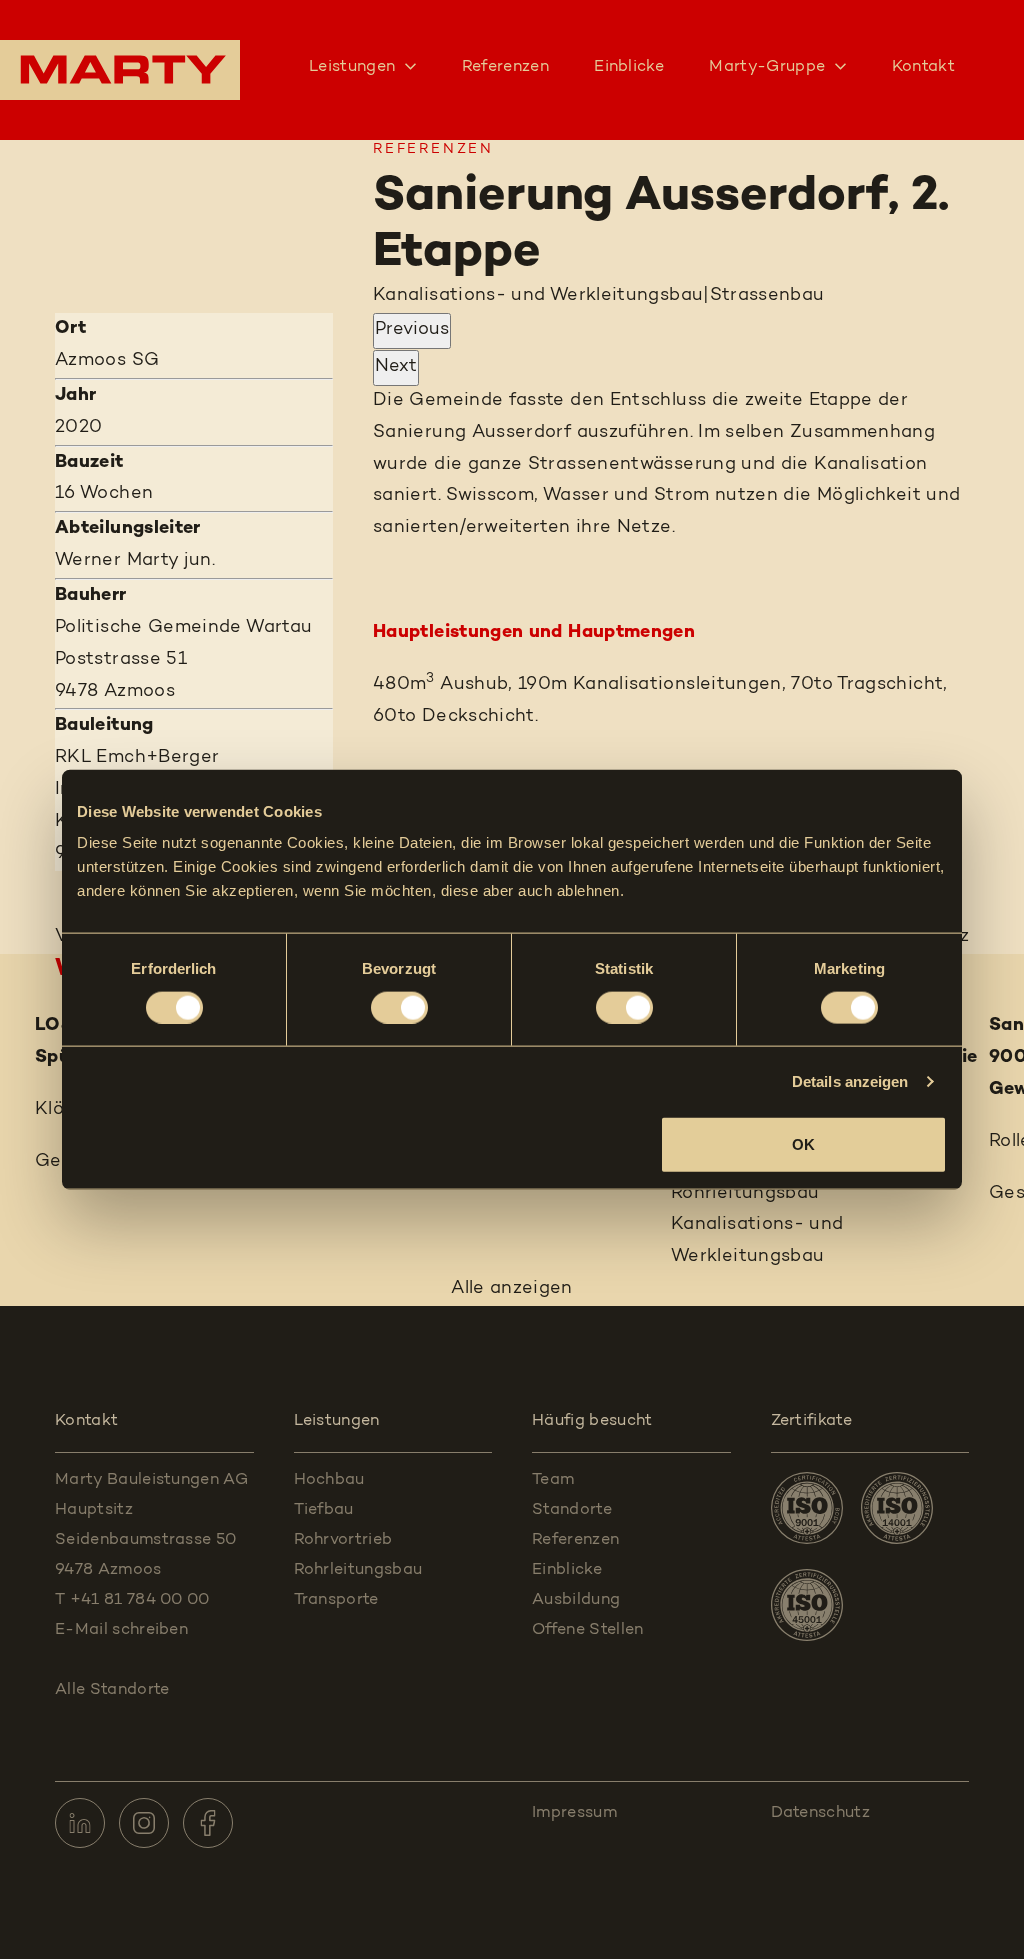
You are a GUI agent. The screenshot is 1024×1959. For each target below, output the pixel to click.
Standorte (572, 1510)
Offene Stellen (587, 1630)
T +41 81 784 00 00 (132, 1600)
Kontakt (923, 67)
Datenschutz (821, 1813)
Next (396, 367)
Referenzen (505, 67)
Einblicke (629, 67)
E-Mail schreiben (121, 1630)
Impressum (574, 1813)
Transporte (336, 1600)
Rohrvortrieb (343, 1540)
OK (803, 1144)
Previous (412, 330)
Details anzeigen (850, 1080)
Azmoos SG (107, 361)
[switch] (399, 1007)
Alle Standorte (114, 1690)
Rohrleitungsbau (358, 1570)
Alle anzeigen (512, 1289)
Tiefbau (324, 1510)
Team (553, 1480)
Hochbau (329, 1480)
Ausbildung (576, 1600)
